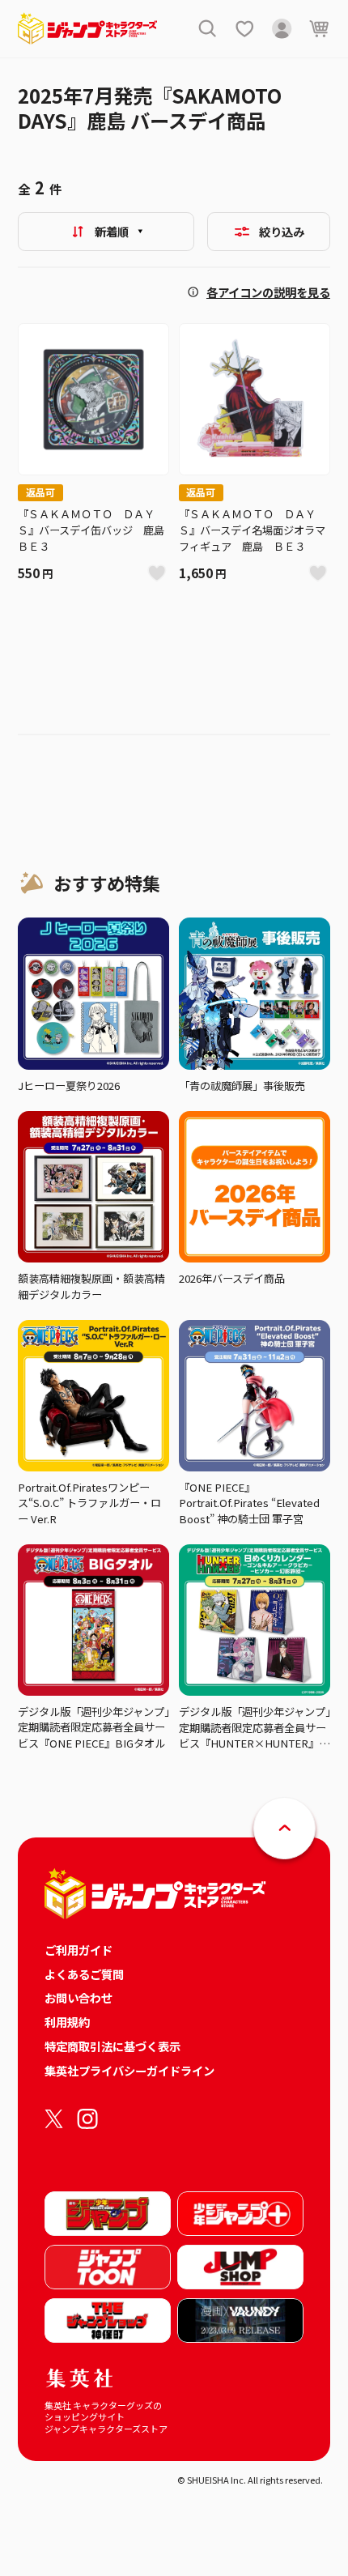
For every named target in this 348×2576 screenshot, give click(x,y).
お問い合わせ (79, 1997)
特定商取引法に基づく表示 (112, 2046)
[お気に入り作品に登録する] (157, 574)
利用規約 (67, 2022)
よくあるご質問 (84, 1974)
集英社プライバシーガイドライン (129, 2070)
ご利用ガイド (79, 1950)
